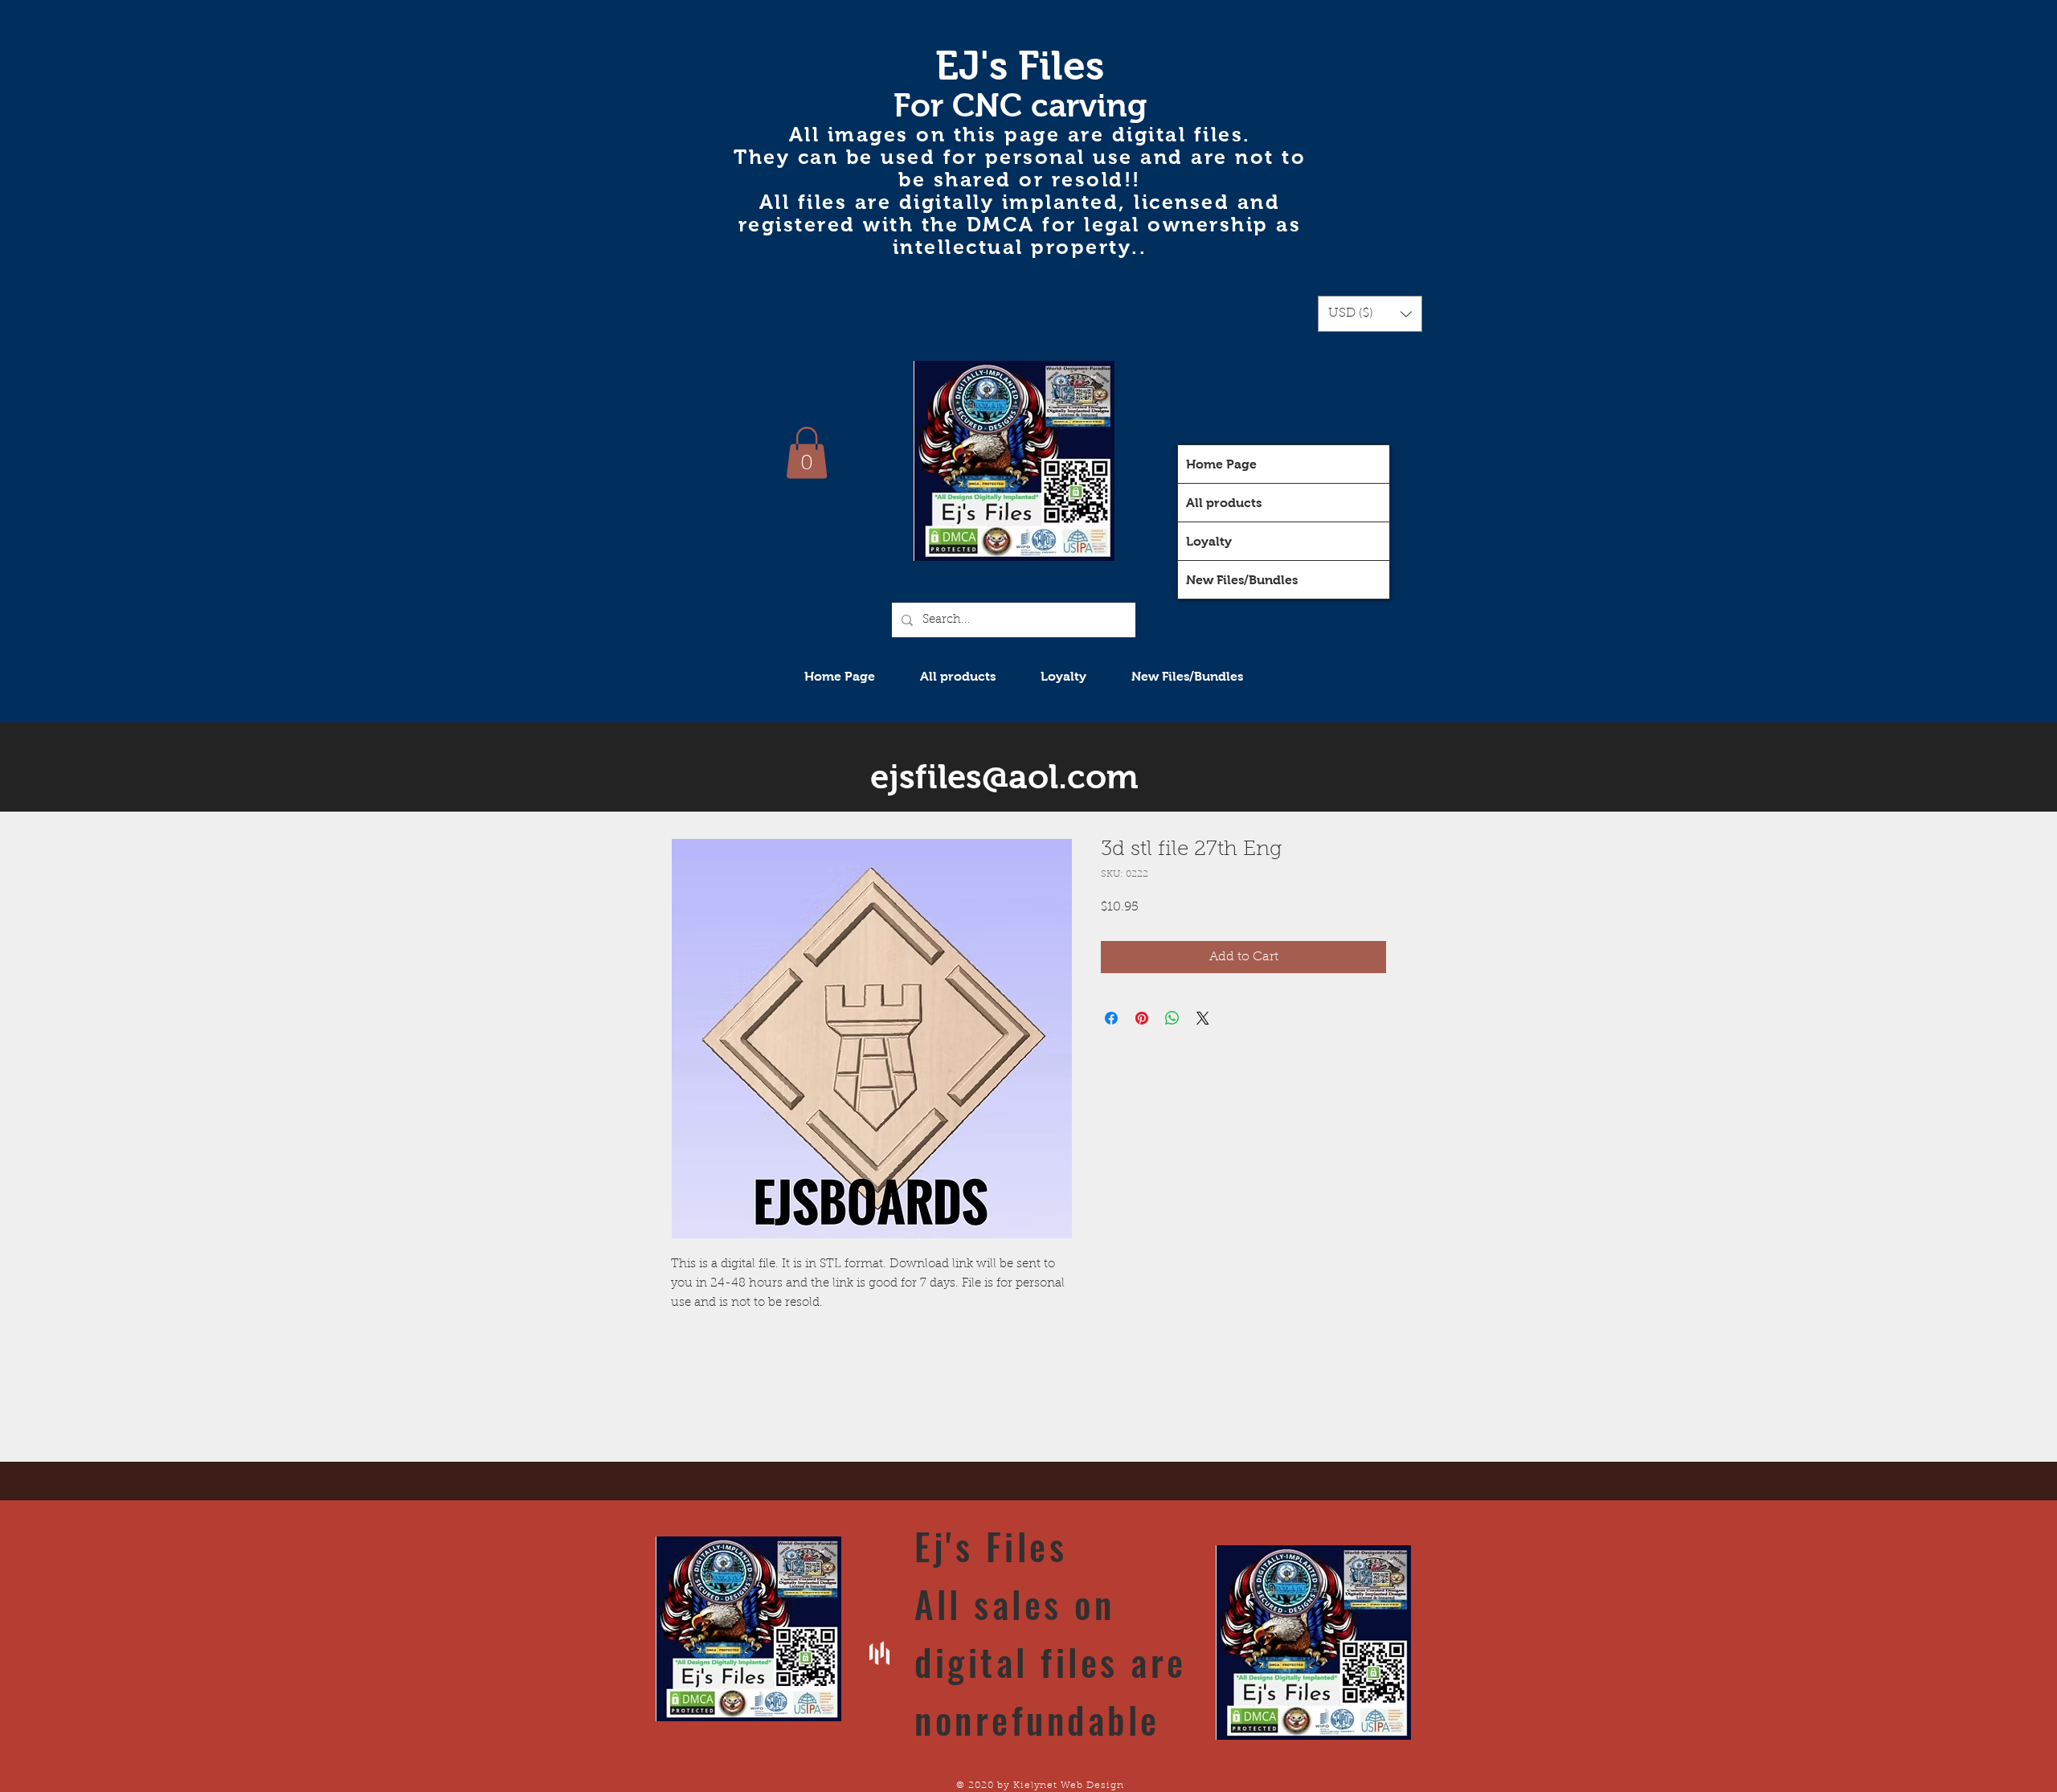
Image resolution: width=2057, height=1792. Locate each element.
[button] (1370, 314)
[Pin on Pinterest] (1142, 1018)
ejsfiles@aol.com (1004, 777)
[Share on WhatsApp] (1172, 1018)
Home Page (1221, 464)
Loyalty (1209, 541)
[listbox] (1370, 314)
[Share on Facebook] (1111, 1018)
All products (1224, 503)
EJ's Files (1020, 65)
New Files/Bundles (1242, 580)
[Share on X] (1203, 1018)
